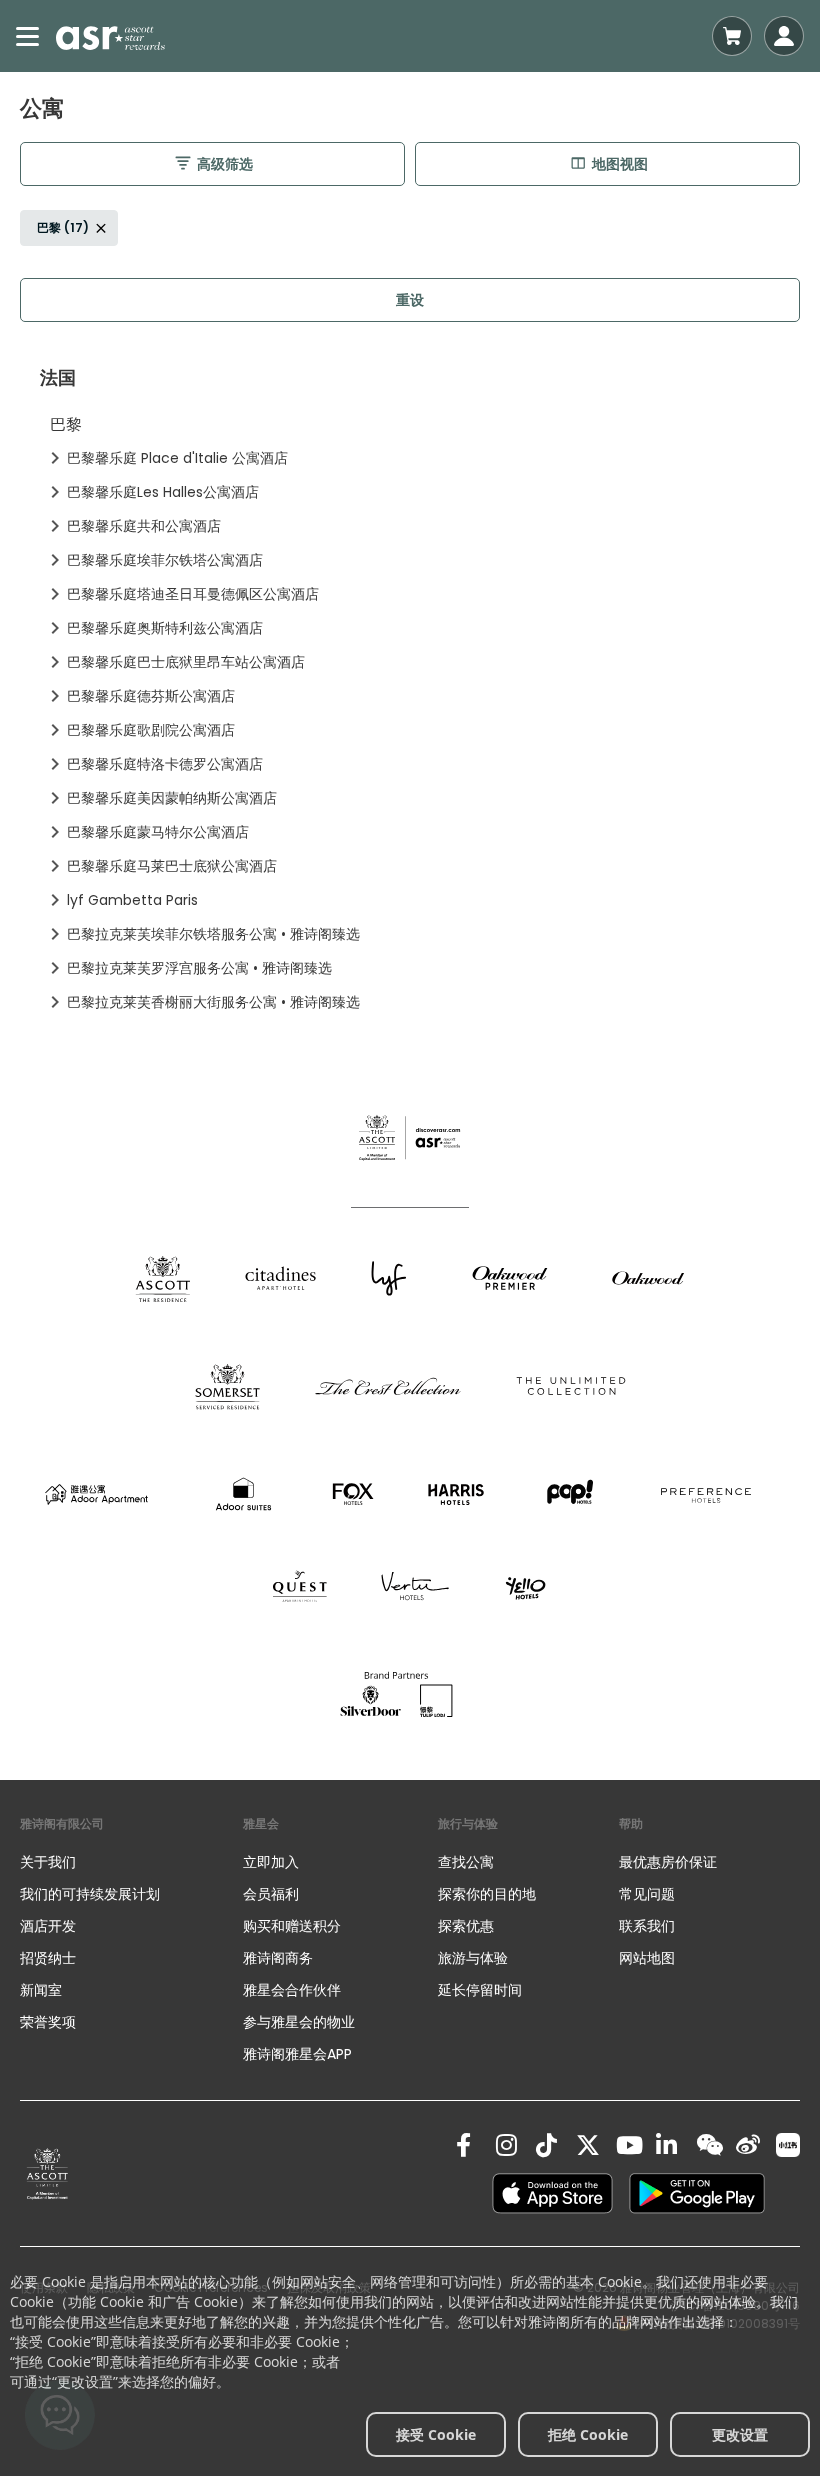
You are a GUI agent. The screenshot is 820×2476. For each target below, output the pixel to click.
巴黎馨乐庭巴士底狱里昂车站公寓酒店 (186, 662)
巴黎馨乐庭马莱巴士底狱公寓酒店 (172, 866)
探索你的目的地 (487, 1894)
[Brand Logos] (163, 1278)
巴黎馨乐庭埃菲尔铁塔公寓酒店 (165, 560)
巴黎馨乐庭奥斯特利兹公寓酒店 (165, 628)
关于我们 (48, 1862)
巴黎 (66, 424)
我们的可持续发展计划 (90, 1894)
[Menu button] (28, 36)
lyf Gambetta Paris (132, 900)
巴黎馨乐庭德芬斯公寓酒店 (151, 696)
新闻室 (41, 1990)
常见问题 (647, 1894)
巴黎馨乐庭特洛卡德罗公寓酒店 (165, 764)
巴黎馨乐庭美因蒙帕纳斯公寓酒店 (172, 798)
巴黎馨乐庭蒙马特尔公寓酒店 (158, 832)
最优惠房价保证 (668, 1862)
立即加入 (271, 1862)
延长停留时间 (480, 1990)
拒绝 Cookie (588, 2434)
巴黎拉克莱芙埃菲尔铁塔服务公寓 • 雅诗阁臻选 (213, 934)
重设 (410, 300)
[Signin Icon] (784, 36)
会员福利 (271, 1894)
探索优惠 (466, 1926)
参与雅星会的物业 (299, 2022)
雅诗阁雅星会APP (297, 2054)
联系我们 (647, 1926)
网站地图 (647, 1958)
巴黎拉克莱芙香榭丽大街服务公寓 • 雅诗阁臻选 (213, 1002)
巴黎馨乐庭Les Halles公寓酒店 (163, 492)
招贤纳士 (48, 1958)
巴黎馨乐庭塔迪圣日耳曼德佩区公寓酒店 (193, 594)
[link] (47, 2174)
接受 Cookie (436, 2434)
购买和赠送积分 (292, 1926)
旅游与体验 (475, 1958)
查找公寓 (466, 1862)
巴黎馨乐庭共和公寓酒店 (144, 526)
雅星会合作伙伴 (292, 1990)
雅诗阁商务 (278, 1958)
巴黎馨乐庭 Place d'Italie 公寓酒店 (177, 458)
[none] (131, 1862)
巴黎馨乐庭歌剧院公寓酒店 (151, 730)
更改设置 (740, 2434)
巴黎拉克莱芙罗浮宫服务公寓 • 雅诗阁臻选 (199, 968)
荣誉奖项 (48, 2022)
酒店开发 (48, 1926)
